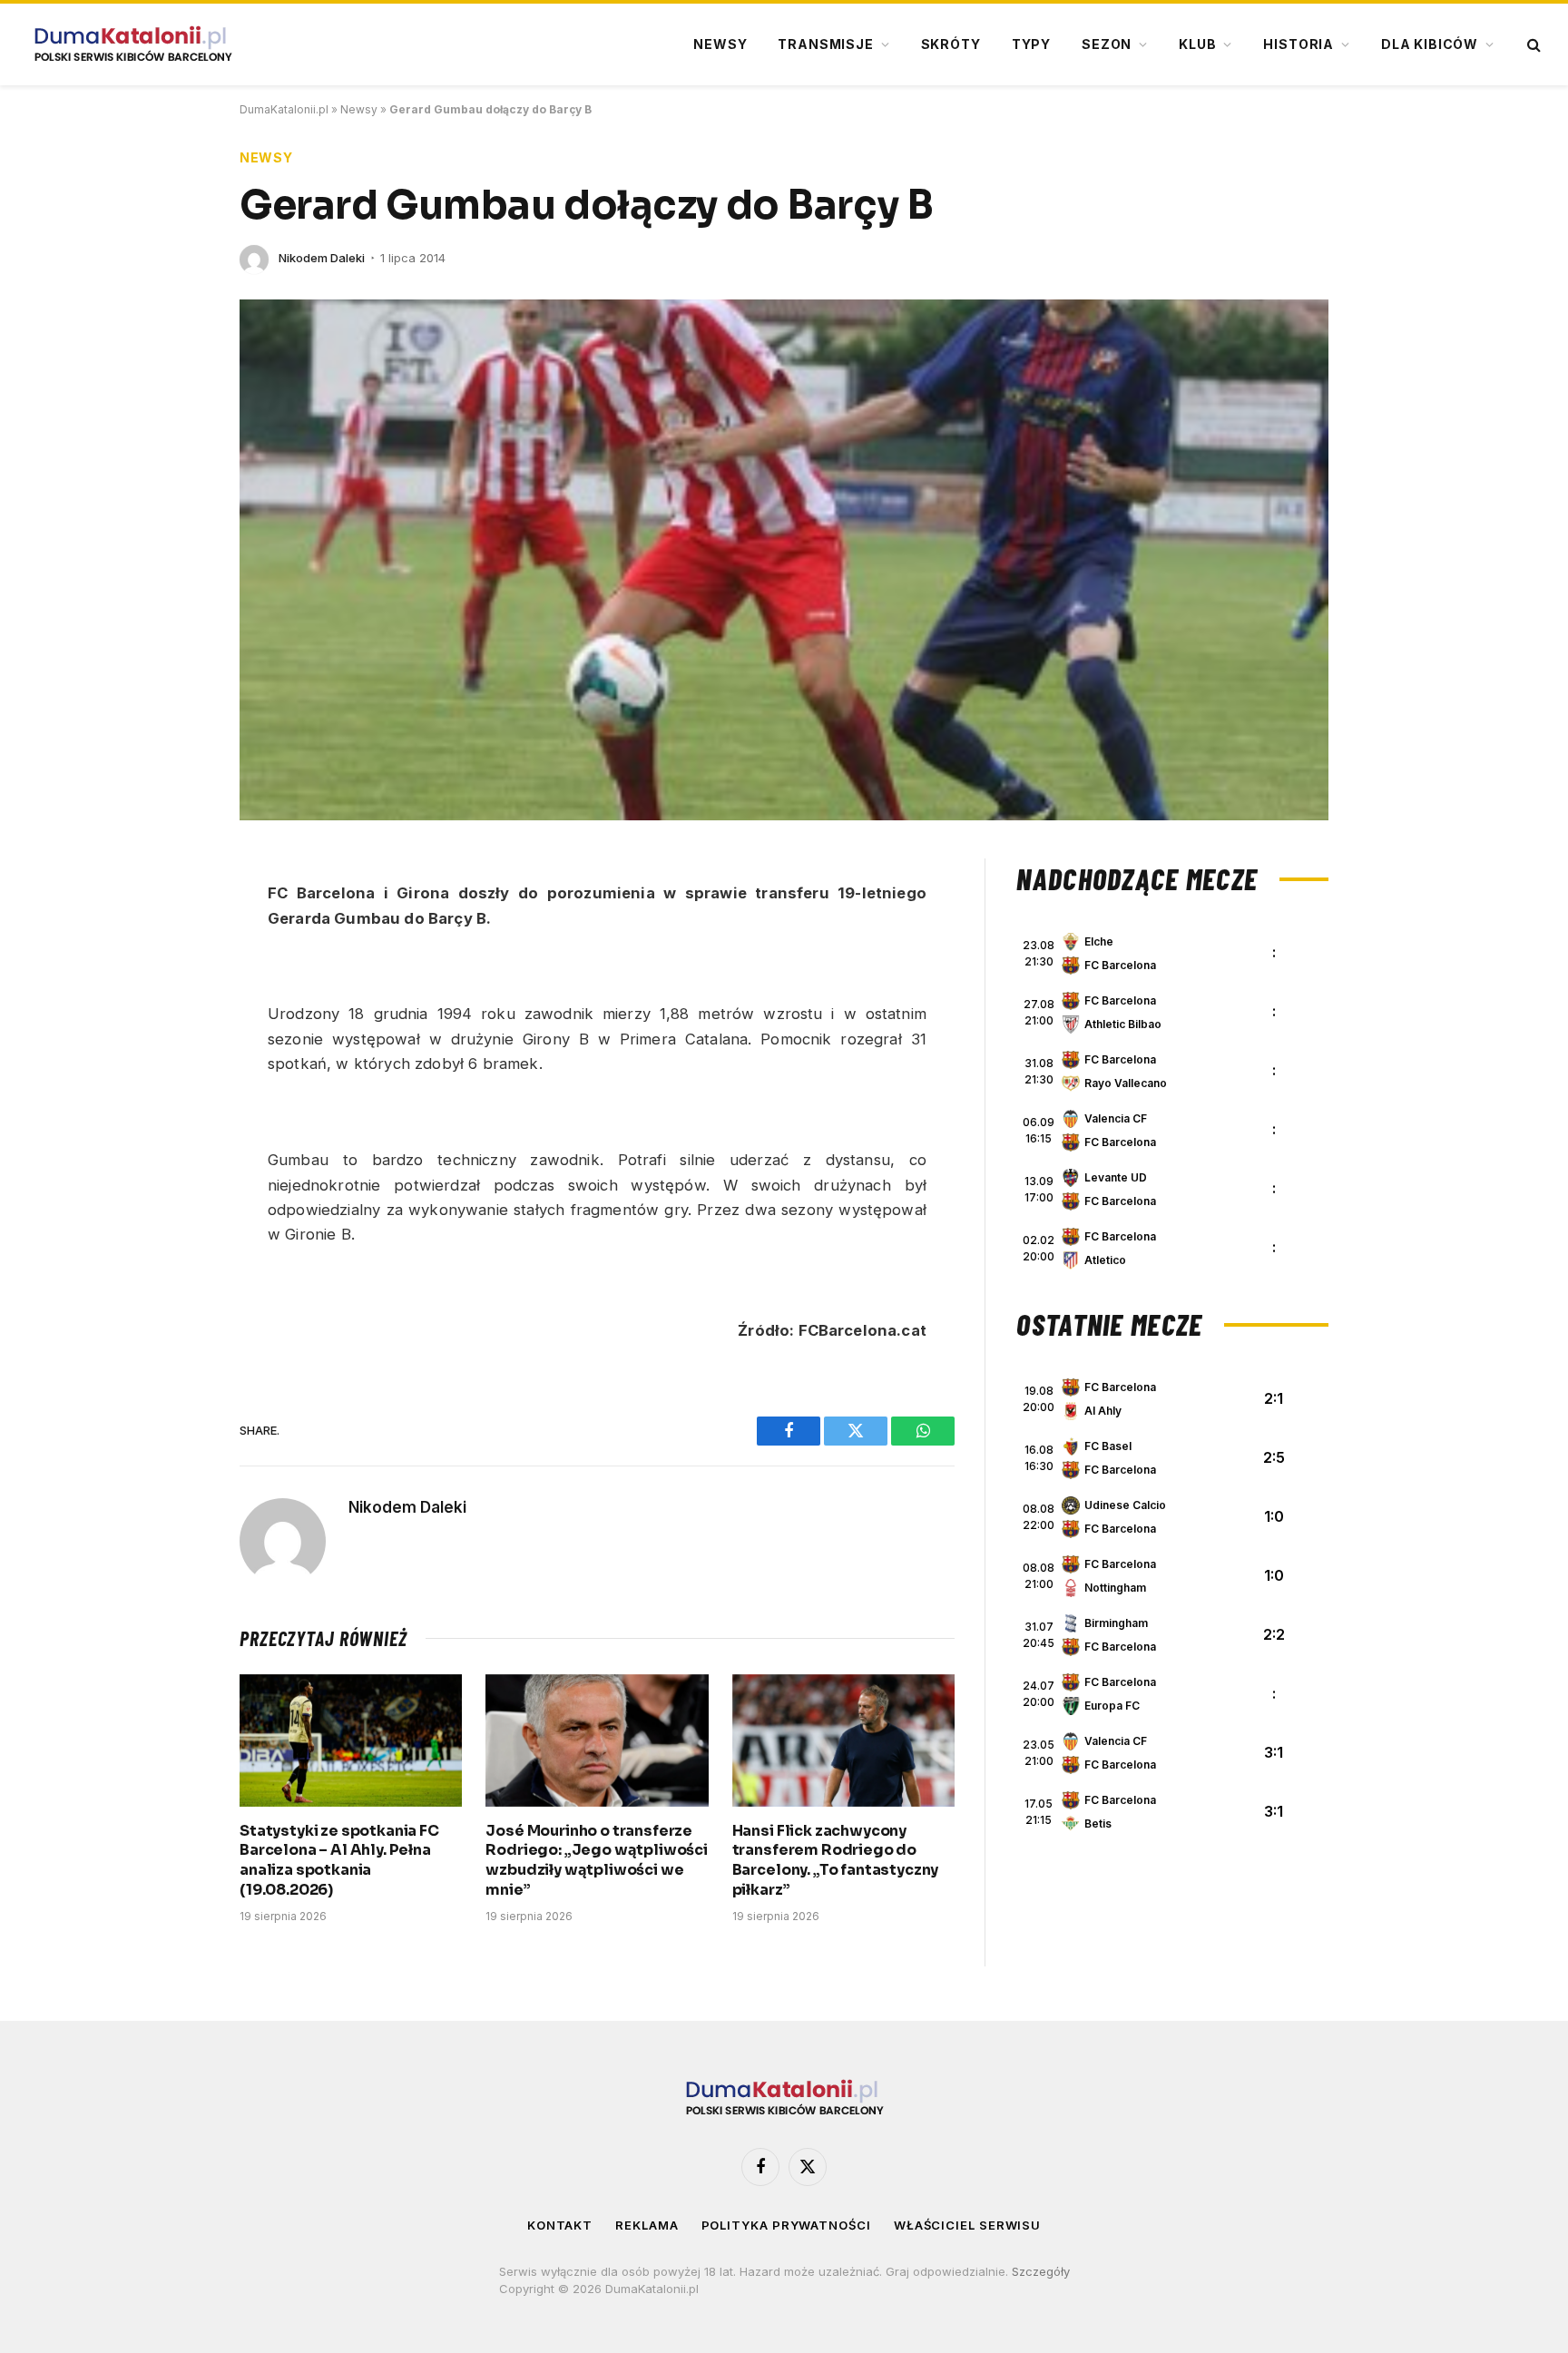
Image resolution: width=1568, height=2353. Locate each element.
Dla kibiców (1430, 44)
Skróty (951, 44)
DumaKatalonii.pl (284, 109)
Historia (1298, 44)
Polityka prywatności (786, 2225)
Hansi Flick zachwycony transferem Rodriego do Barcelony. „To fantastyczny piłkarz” (836, 1860)
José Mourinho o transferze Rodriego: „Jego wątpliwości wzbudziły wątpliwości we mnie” (597, 1860)
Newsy (720, 44)
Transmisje (825, 44)
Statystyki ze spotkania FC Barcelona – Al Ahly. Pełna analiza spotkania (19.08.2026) (339, 1860)
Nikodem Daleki (322, 258)
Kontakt (560, 2225)
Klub (1197, 44)
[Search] (1532, 45)
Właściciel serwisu (967, 2225)
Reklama (647, 2225)
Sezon (1107, 44)
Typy (1031, 44)
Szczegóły (1041, 2271)
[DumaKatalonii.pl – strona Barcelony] (132, 44)
